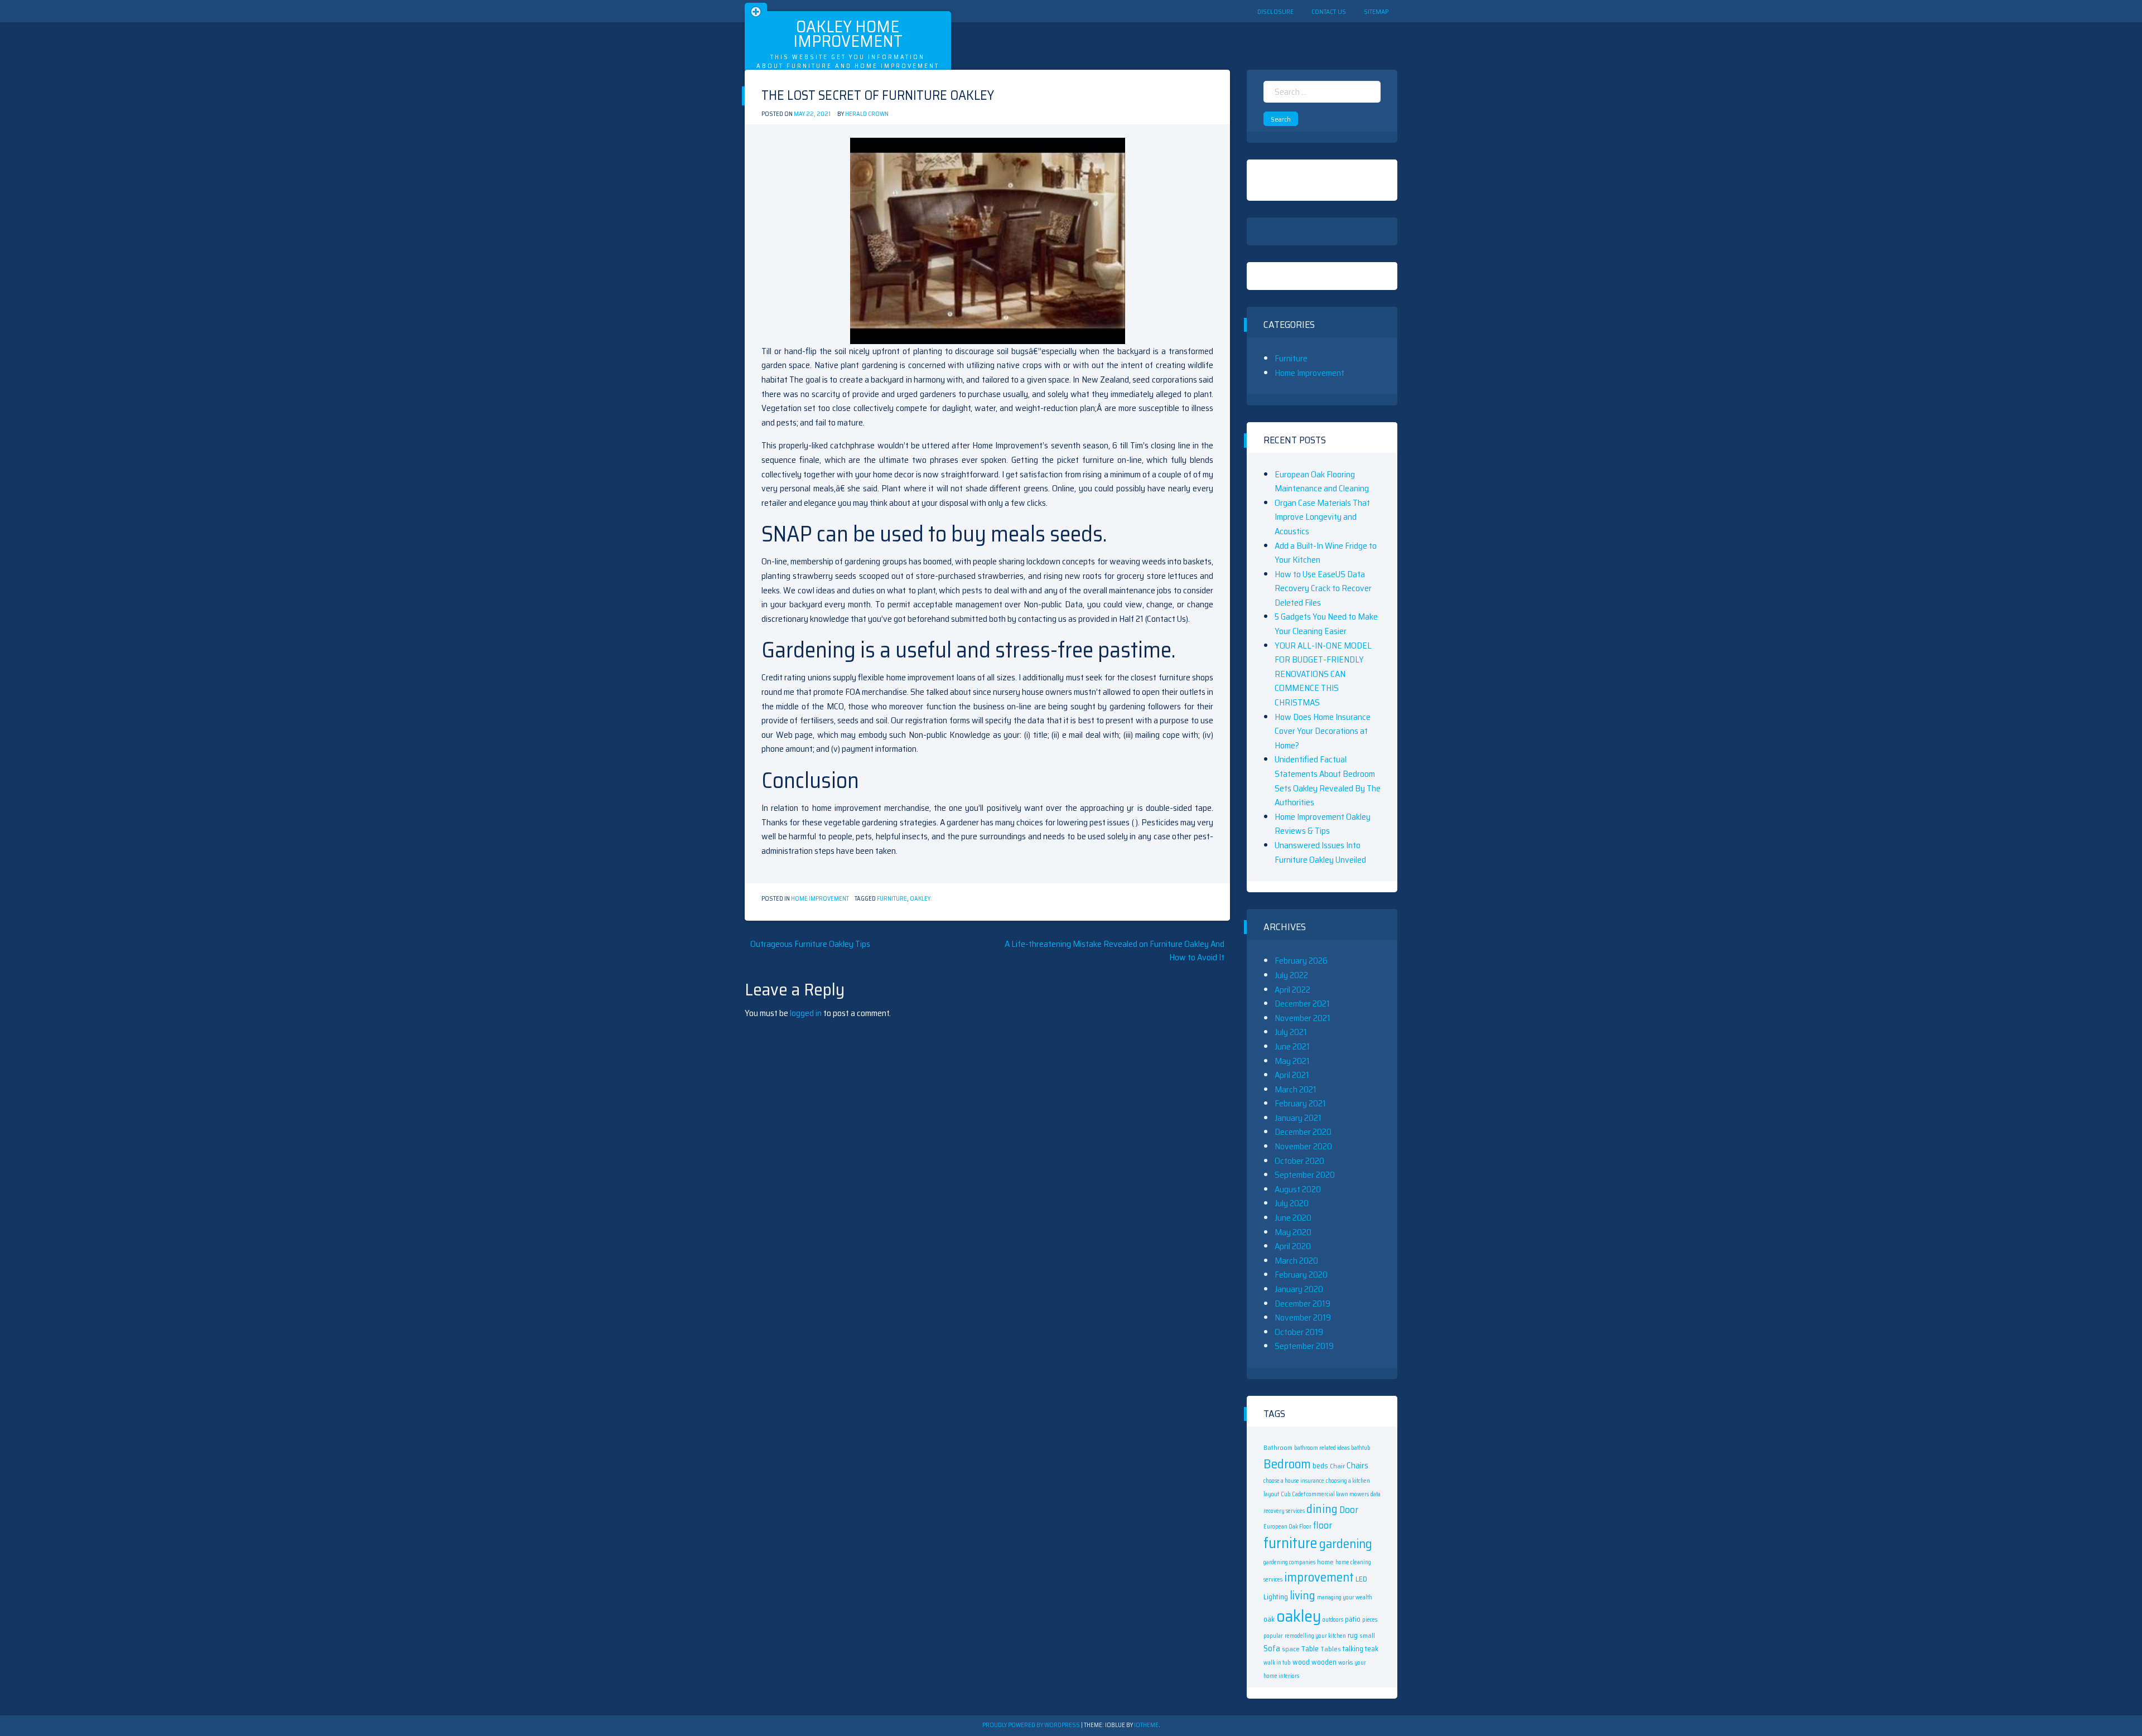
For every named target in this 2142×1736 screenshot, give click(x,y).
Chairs (1357, 1466)
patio (1353, 1619)
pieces (1370, 1620)
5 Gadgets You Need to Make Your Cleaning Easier (1326, 624)
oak (1269, 1619)
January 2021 (1298, 1118)
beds (1320, 1466)
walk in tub (1277, 1663)
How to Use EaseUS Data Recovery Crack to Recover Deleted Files (1323, 588)
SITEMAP (1376, 11)
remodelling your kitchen (1315, 1636)
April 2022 (1292, 990)
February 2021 (1300, 1103)
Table (1310, 1648)
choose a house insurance (1294, 1481)
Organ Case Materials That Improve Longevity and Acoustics (1322, 517)
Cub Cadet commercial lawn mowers (1325, 1494)
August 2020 (1298, 1189)
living (1302, 1595)
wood (1301, 1662)
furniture (892, 899)
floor (1323, 1525)
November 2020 (1303, 1146)
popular (1273, 1636)
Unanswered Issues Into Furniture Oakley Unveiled (1320, 852)
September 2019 (1304, 1346)
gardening (1346, 1544)
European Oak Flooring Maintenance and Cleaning (1322, 482)
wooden (1324, 1662)
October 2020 (1299, 1161)
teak (1372, 1649)
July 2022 (1291, 975)
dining (1322, 1509)
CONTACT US (1329, 11)
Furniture (1291, 358)
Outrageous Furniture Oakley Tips (810, 944)
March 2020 (1296, 1261)
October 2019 (1299, 1332)
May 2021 (1292, 1061)
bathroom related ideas (1322, 1448)
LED (1361, 1579)
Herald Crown (867, 114)
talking (1353, 1649)
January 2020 (1299, 1289)
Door (1349, 1510)
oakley (920, 899)
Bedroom (1287, 1464)
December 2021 (1302, 1004)
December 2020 (1303, 1132)
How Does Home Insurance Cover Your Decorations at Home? (1323, 731)
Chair (1337, 1466)
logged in (806, 1013)
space (1291, 1649)
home (1325, 1562)
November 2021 (1302, 1018)
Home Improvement (820, 899)
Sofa (1272, 1648)
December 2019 (1302, 1304)
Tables (1331, 1649)
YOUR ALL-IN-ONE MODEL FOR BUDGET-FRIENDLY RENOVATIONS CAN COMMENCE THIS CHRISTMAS (1323, 674)
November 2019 (1303, 1317)
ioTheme (1146, 1725)
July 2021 (1291, 1032)
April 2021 (1292, 1075)
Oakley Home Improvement (848, 34)
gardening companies (1289, 1562)
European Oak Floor (1287, 1527)
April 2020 (1293, 1246)
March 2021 (1296, 1089)
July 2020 (1292, 1203)
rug (1353, 1635)
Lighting (1276, 1597)
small (1367, 1635)
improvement (1319, 1577)
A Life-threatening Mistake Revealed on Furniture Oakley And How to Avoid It (1115, 951)
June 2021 (1292, 1046)
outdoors (1333, 1620)
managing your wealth (1345, 1597)
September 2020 (1305, 1175)
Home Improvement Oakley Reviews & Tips (1323, 824)
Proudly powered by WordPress (1032, 1725)
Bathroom (1278, 1447)
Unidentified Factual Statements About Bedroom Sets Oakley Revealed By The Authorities (1328, 781)
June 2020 (1293, 1218)
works (1345, 1663)
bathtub (1361, 1448)
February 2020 (1301, 1275)
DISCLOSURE (1275, 11)
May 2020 (1293, 1232)
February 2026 (1301, 961)
